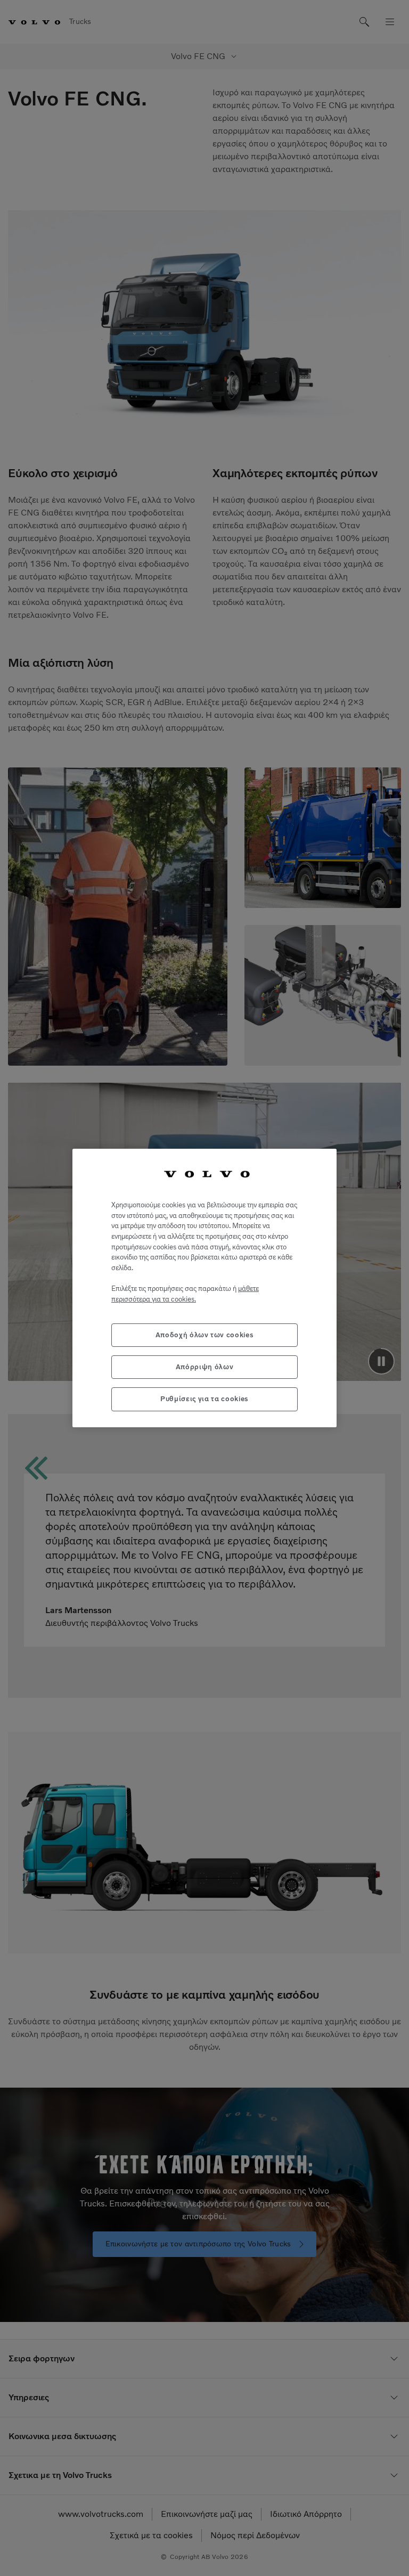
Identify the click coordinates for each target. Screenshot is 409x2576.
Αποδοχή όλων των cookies (205, 1335)
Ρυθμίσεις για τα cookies (204, 1399)
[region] (204, 1288)
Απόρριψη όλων (205, 1367)
